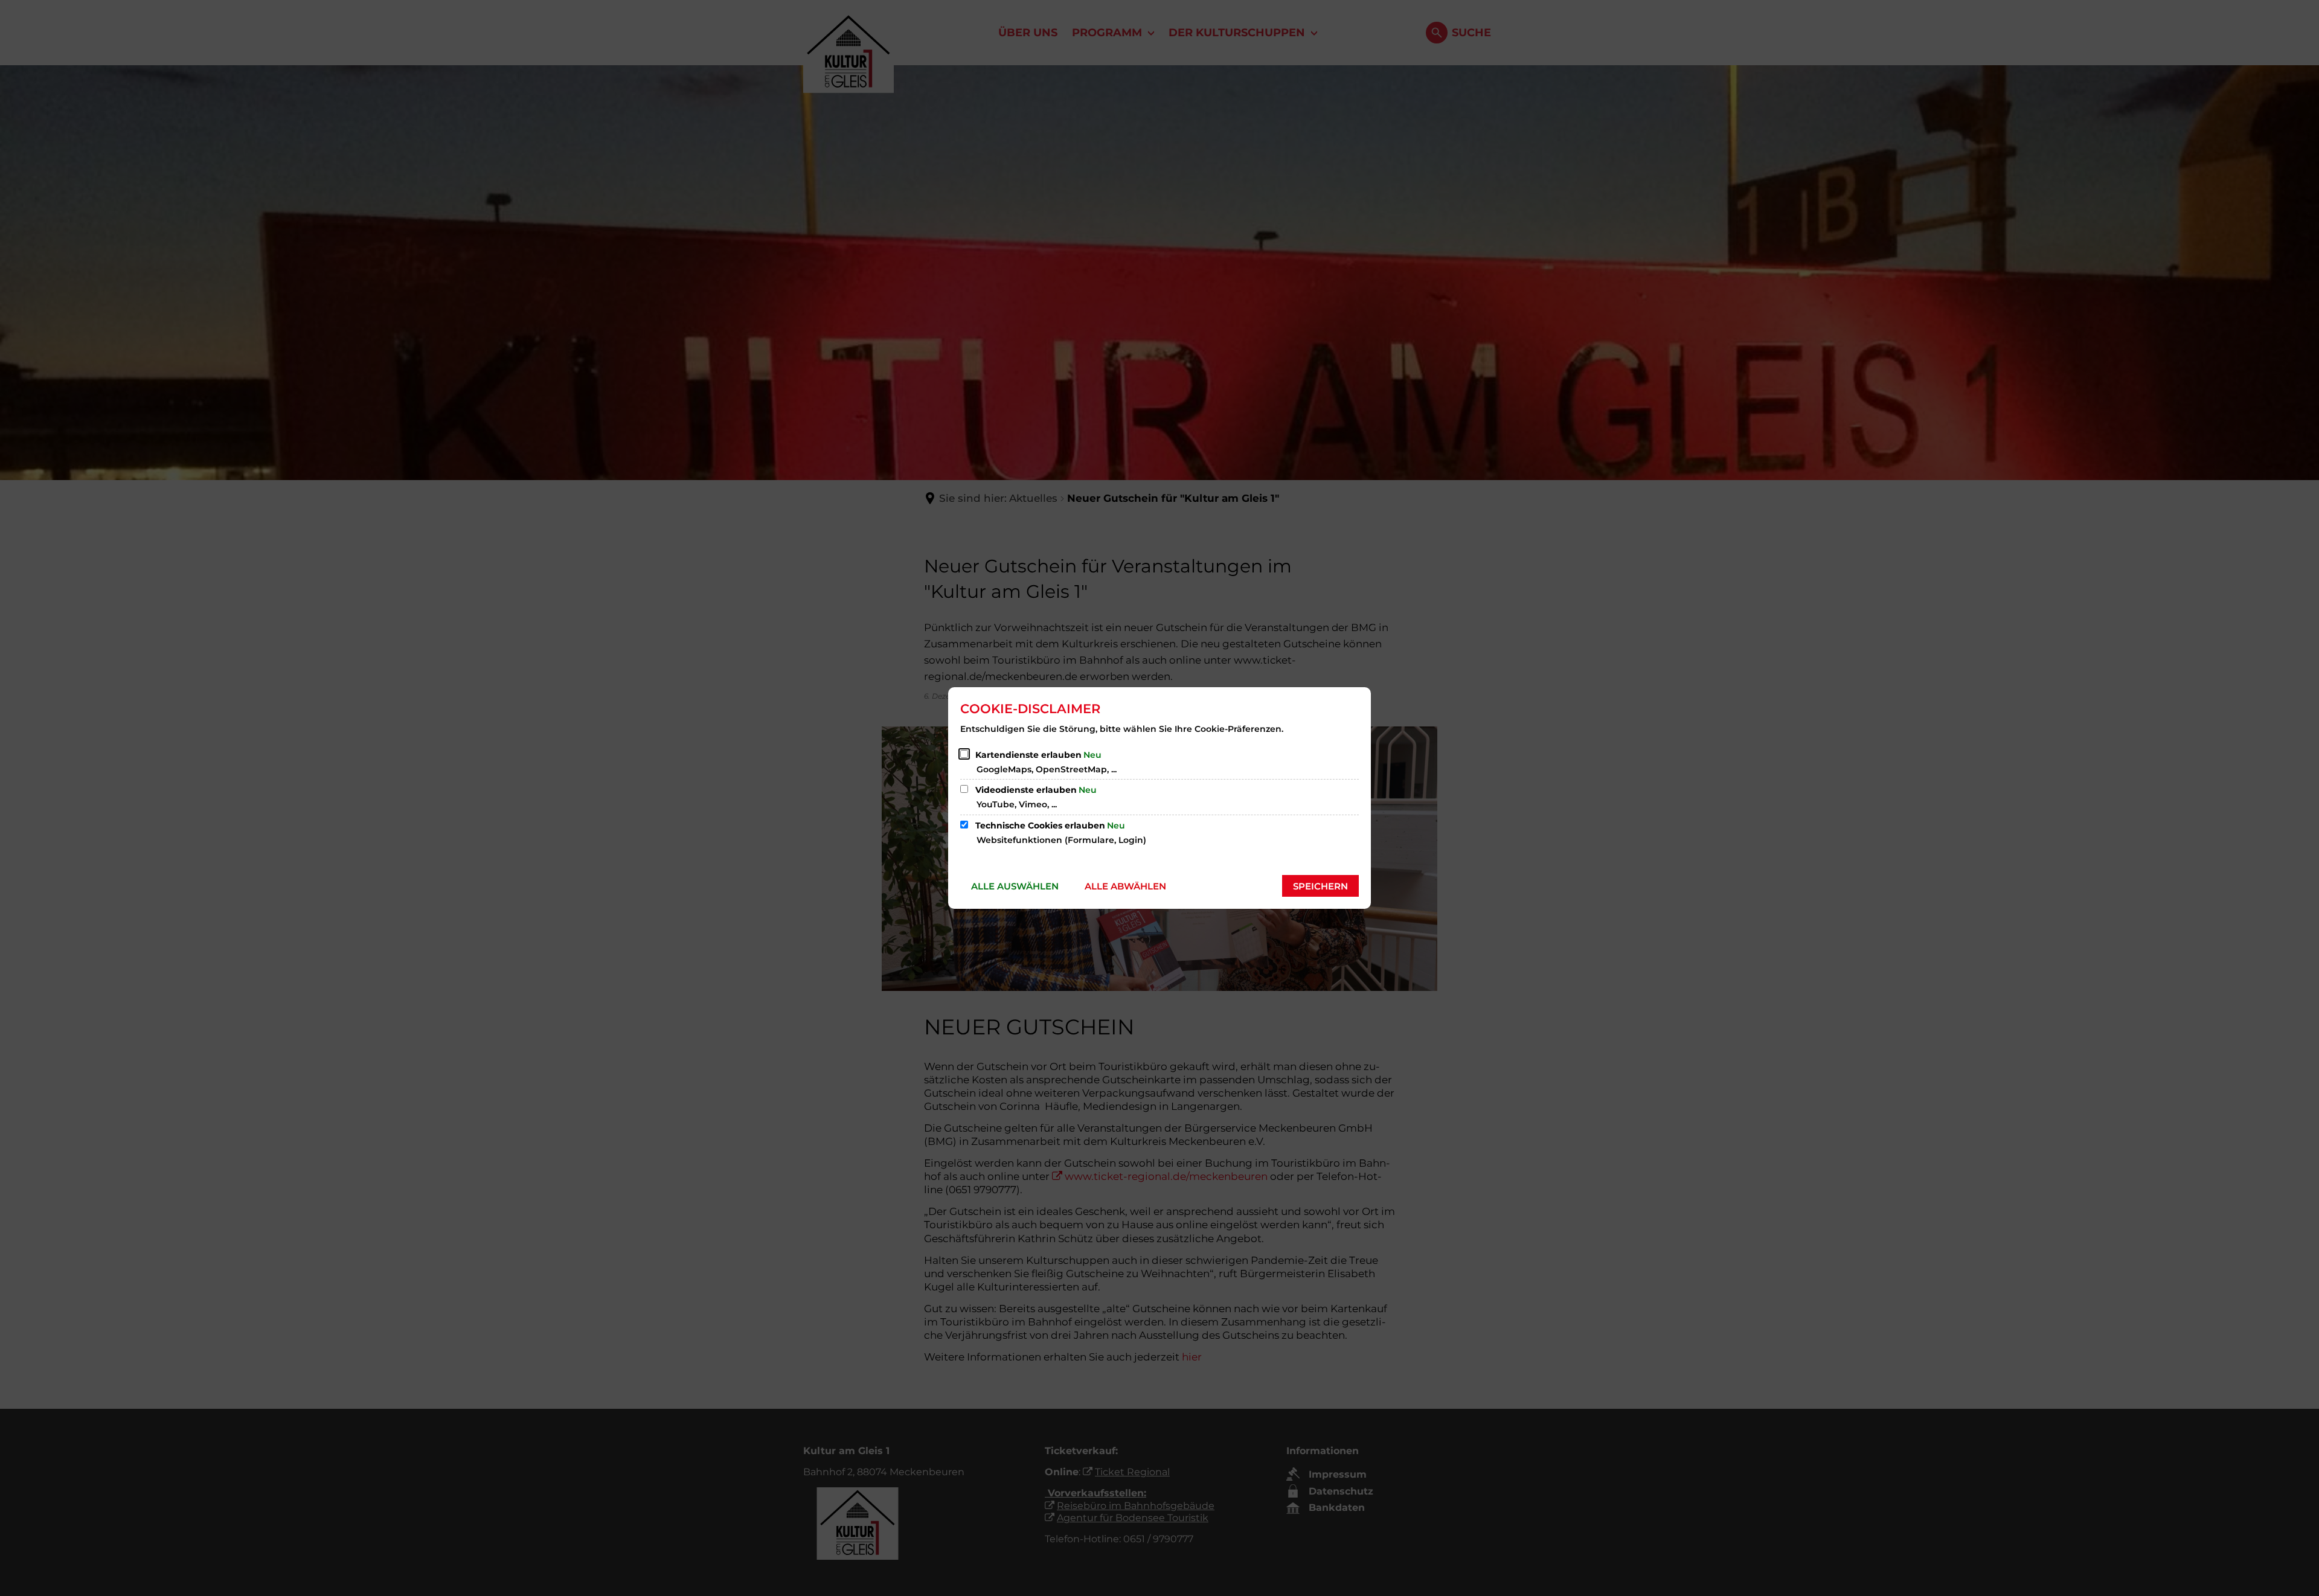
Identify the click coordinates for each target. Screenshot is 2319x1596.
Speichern (1320, 886)
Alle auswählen (1015, 886)
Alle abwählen (1125, 886)
